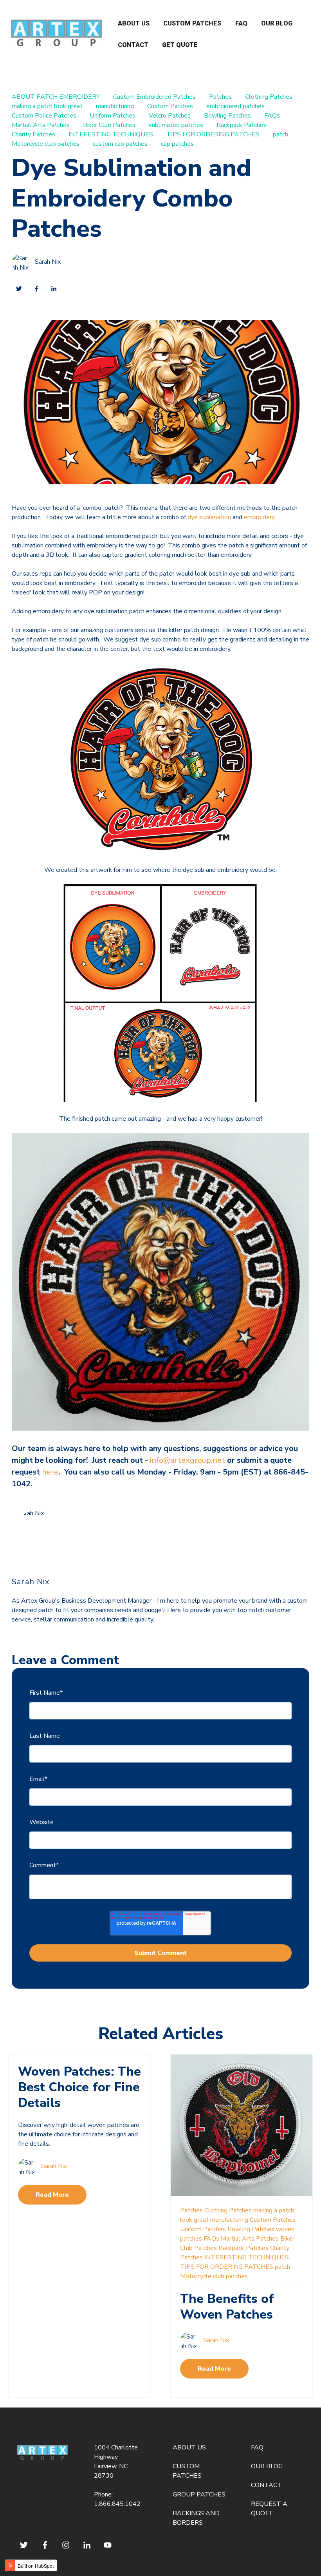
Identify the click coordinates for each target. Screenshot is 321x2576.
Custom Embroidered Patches (154, 97)
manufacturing (115, 106)
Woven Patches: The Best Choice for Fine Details (79, 2087)
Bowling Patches (227, 116)
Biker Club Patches (109, 125)
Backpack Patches (242, 125)
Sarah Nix (48, 262)
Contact (133, 45)
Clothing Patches (269, 97)
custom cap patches (120, 144)
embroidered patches (235, 106)
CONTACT (266, 2485)
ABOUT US (189, 2447)
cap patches (177, 144)
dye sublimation (209, 517)
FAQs (272, 116)
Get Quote (180, 45)
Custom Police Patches (44, 116)
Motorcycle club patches (46, 144)
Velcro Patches (170, 116)
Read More (52, 2195)
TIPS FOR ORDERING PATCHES (213, 134)
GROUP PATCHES (199, 2494)
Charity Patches (33, 134)
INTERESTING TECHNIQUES (111, 134)
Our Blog (277, 23)
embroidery (259, 517)
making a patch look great (47, 106)
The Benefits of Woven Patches (227, 2307)
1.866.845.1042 (117, 2504)
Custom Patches (192, 23)
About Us (134, 23)
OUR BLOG (267, 2466)
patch (280, 134)
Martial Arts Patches (41, 125)
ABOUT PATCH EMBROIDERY (56, 97)
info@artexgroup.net (188, 1460)
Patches (220, 97)
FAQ (241, 23)
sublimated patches (176, 125)
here (50, 1472)
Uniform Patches (113, 116)
